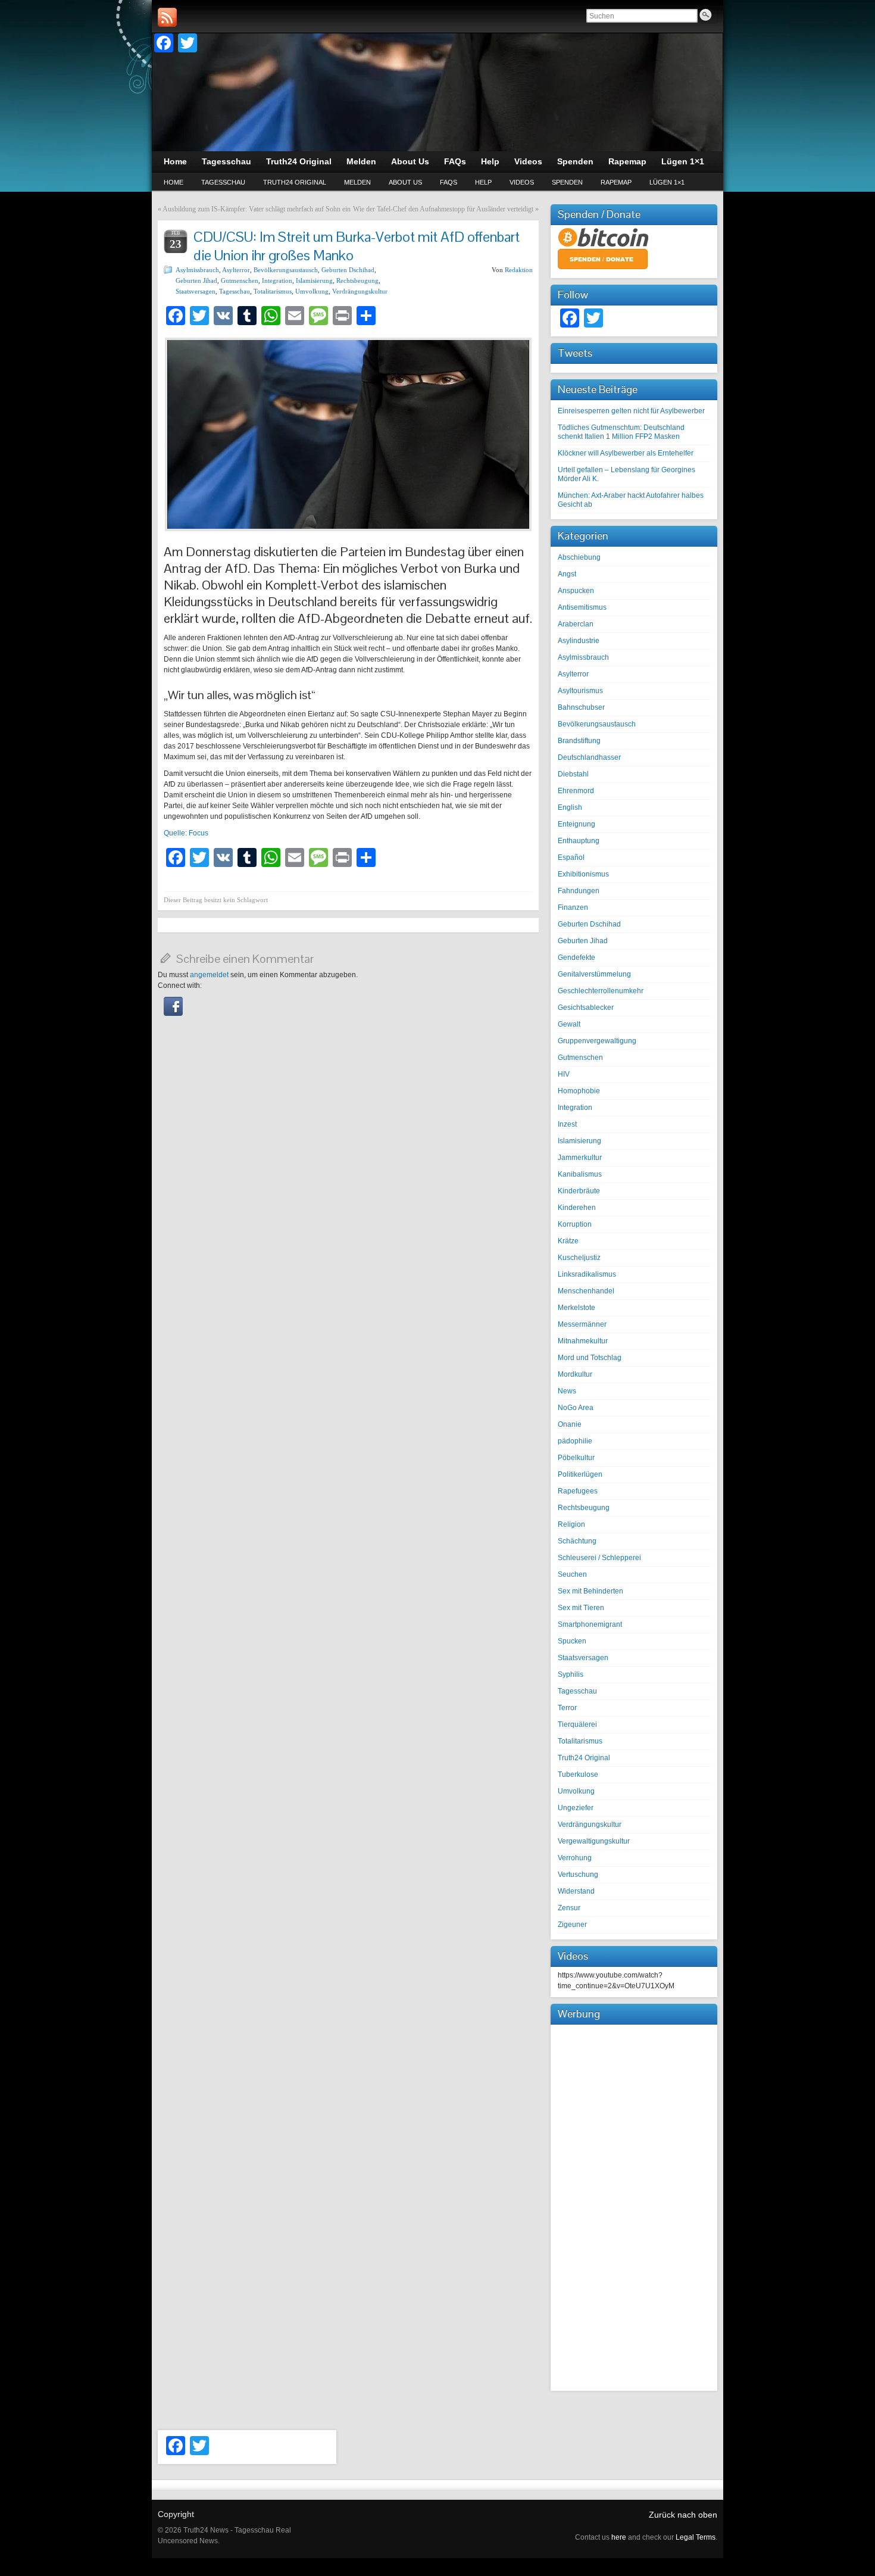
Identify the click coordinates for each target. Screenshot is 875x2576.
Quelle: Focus (186, 833)
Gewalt (569, 1024)
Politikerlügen (580, 1474)
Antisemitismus (582, 607)
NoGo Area (576, 1408)
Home (174, 182)
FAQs (449, 182)
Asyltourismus (580, 691)
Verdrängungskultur (360, 291)
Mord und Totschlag (590, 1358)
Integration (277, 280)
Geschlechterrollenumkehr (601, 991)
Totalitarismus (273, 291)
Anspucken (576, 591)
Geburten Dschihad (348, 270)
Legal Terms (696, 2537)
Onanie (570, 1424)
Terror (567, 1708)
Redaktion (519, 270)
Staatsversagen (196, 291)
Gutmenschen (240, 280)
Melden (357, 182)
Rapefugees (578, 1491)
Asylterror (236, 270)
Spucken (572, 1641)
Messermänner (582, 1324)
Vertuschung (578, 1875)
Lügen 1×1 (667, 182)
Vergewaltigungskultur (594, 1841)
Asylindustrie (579, 641)
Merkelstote (576, 1308)
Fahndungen (579, 891)
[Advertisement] (634, 2206)
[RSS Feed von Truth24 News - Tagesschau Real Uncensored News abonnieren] (167, 17)
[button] (173, 1013)
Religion (571, 1524)
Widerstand (576, 1891)
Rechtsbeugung (357, 280)
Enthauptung (579, 841)
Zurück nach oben (683, 2515)
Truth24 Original (295, 182)
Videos (522, 182)
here (619, 2537)
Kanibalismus (580, 1174)
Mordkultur (575, 1374)
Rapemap (616, 182)
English (570, 807)
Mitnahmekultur (583, 1341)
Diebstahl (573, 774)
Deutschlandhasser (589, 757)
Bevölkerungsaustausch (286, 270)
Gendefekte (576, 958)
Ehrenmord (576, 791)
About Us (405, 182)
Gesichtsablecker (586, 1008)
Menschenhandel (586, 1291)
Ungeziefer (576, 1808)
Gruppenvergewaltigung (597, 1041)
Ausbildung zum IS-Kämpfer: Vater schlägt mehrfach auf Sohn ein (257, 209)
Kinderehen (577, 1208)
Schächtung (577, 1541)
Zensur (569, 1908)
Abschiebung (579, 557)
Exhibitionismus (583, 874)
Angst (567, 574)
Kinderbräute (579, 1191)
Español (571, 857)
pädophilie (575, 1441)
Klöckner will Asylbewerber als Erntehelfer (626, 453)
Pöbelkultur (576, 1458)
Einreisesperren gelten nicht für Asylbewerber (631, 411)
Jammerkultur (580, 1158)
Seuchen (572, 1574)
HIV (564, 1074)
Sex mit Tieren (581, 1608)
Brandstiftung (579, 741)
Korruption (575, 1224)
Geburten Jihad (196, 280)
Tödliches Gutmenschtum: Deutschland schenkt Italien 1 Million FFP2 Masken (621, 432)
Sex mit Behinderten (590, 1591)
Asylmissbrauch (197, 270)
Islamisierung (314, 280)
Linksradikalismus (587, 1274)
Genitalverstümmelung (594, 974)
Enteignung (576, 824)
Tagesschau (223, 182)
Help (483, 182)
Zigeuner (572, 1925)
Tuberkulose (578, 1774)
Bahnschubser (581, 707)
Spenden (567, 182)
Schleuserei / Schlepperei (599, 1558)
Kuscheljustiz (579, 1258)
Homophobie (579, 1091)
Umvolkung (312, 291)
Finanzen (573, 907)
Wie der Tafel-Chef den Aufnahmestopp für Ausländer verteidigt (443, 209)
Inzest (567, 1124)
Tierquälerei (577, 1724)
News (567, 1391)
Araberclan (576, 624)
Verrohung (575, 1858)
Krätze (568, 1241)
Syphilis (571, 1674)
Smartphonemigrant (590, 1624)
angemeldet (209, 975)
